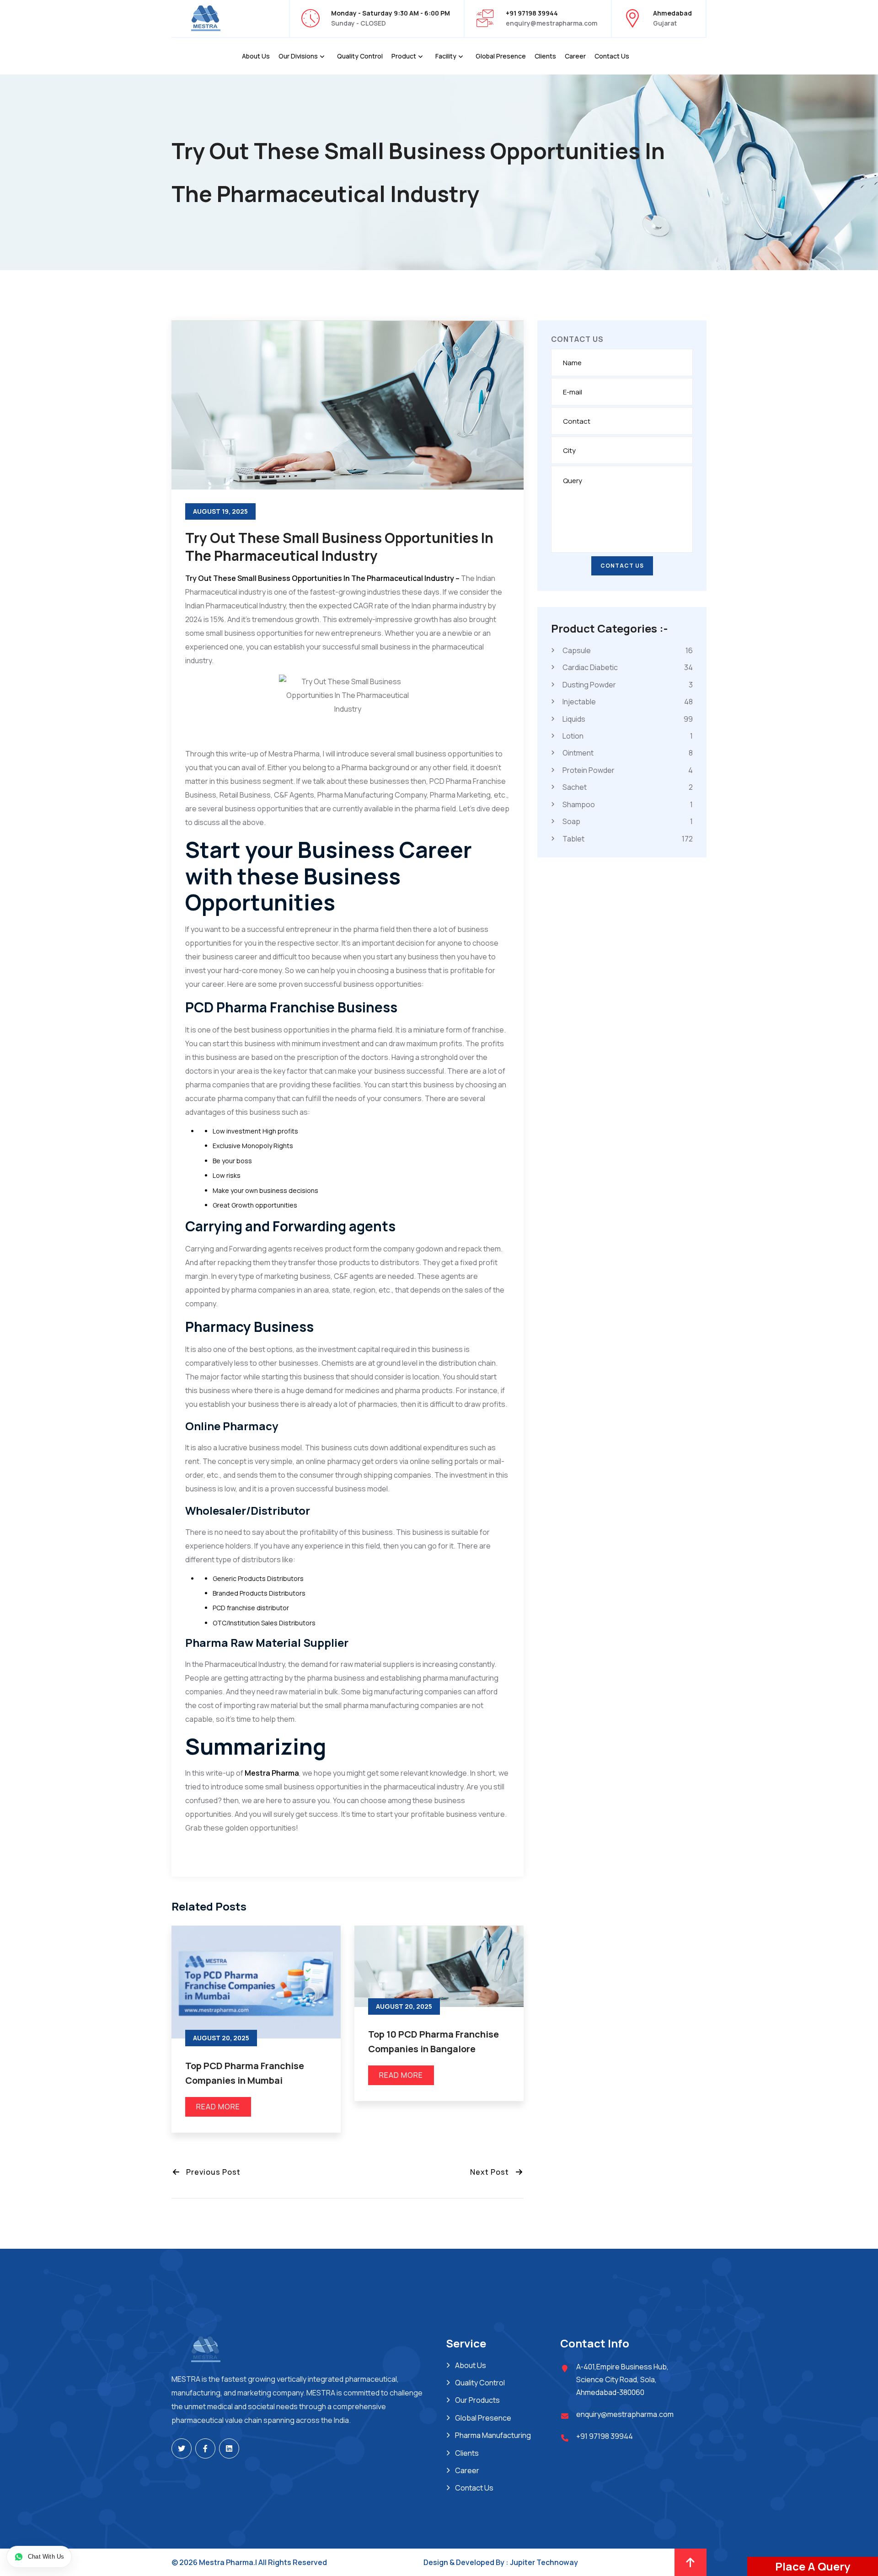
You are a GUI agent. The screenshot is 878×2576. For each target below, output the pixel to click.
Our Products (477, 2400)
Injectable (628, 702)
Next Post (492, 2172)
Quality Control (360, 56)
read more (218, 2107)
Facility (446, 56)
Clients (545, 56)
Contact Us (612, 56)
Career (575, 56)
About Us (256, 56)
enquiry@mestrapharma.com (551, 23)
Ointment (628, 753)
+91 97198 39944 (605, 2436)
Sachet (628, 787)
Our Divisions (298, 56)
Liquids (628, 719)
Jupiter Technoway (544, 2562)
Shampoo (628, 804)
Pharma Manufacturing (493, 2435)
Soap (628, 821)
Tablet (628, 839)
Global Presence (501, 56)
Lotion (628, 736)
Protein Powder (628, 770)
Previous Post (211, 2172)
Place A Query (813, 2566)
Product (404, 56)
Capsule (628, 650)
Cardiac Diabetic (628, 668)
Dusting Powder (628, 685)
